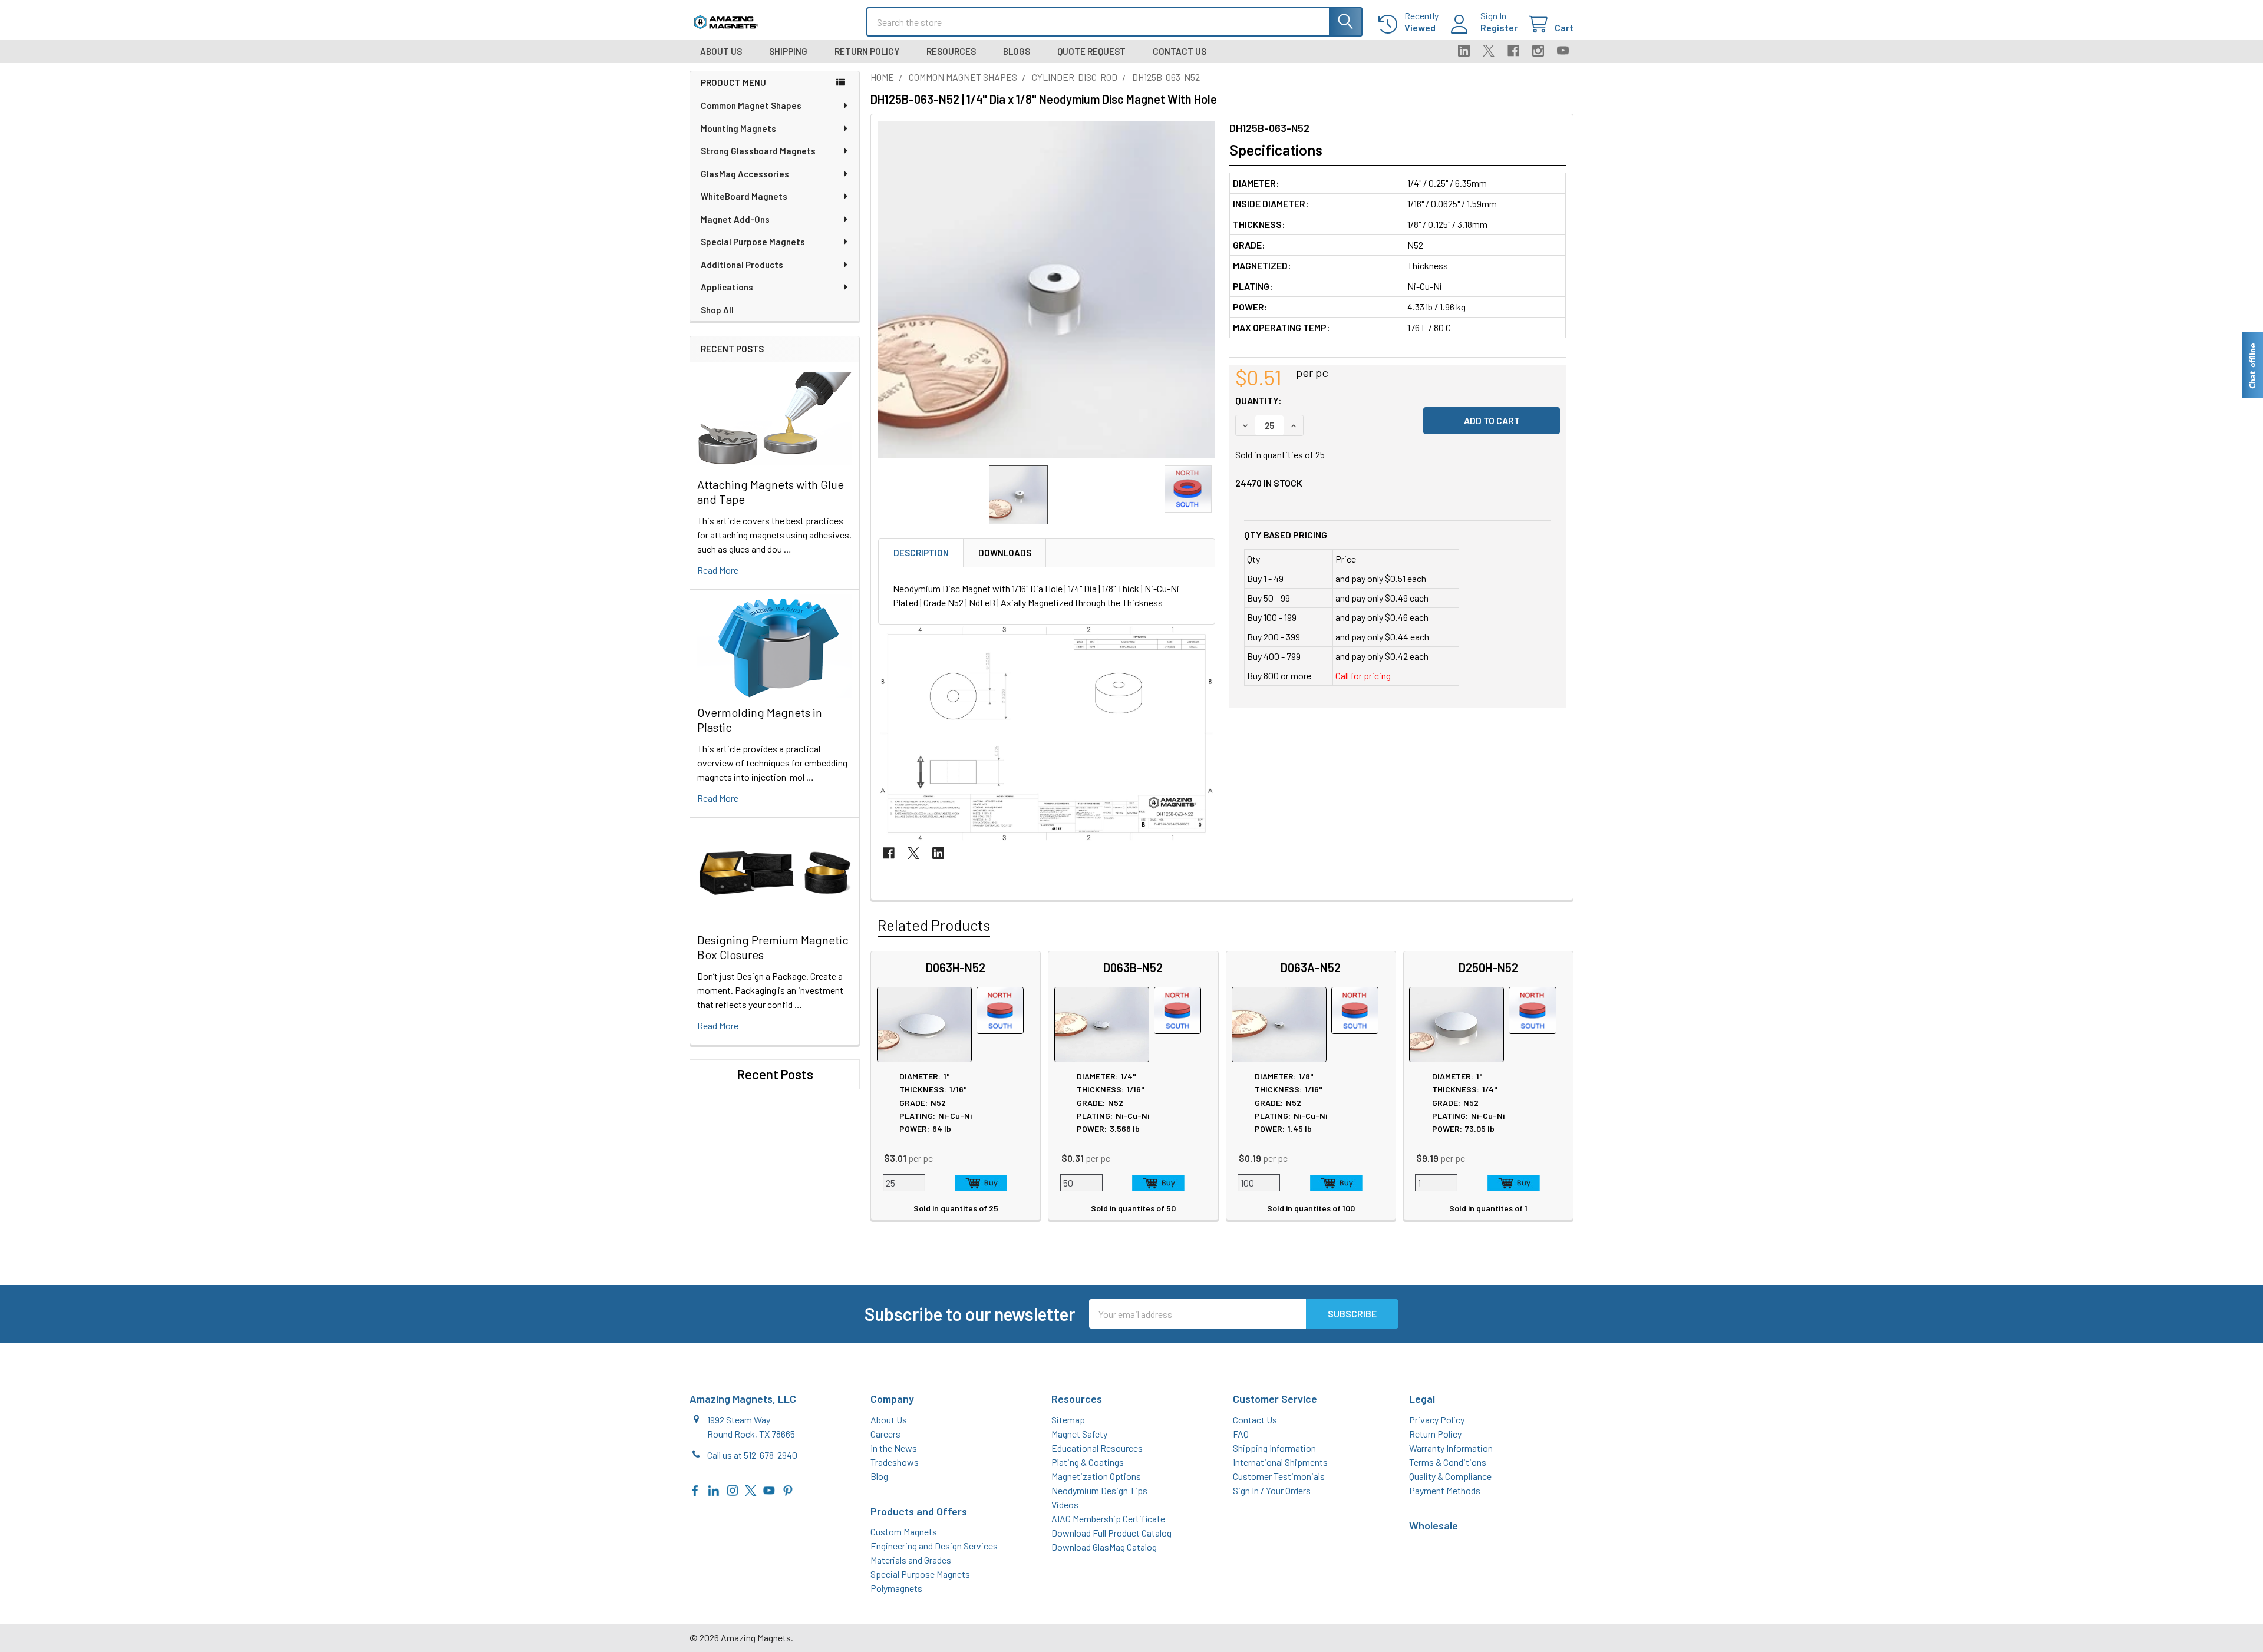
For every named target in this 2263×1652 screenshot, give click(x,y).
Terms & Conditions (1448, 1462)
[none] (1047, 290)
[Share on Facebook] (889, 853)
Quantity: (1258, 400)
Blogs (1017, 51)
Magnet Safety (1079, 1434)
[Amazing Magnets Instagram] (733, 1489)
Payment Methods (1445, 1490)
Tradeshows (895, 1462)
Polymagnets (896, 1588)
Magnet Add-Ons (735, 219)
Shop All (717, 310)
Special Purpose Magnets (753, 242)
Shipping (788, 51)
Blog (879, 1476)
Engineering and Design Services (934, 1546)
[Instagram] (1538, 51)
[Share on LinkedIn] (938, 853)
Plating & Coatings (1088, 1462)
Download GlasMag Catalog (1104, 1547)
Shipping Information (1274, 1448)
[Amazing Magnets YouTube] (769, 1489)
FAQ (1241, 1434)
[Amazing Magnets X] (751, 1489)
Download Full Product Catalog (1111, 1533)
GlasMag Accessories (745, 174)
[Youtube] (1563, 51)
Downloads (1005, 553)
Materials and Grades (911, 1560)
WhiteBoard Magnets (744, 196)
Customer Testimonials (1279, 1476)
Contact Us (1180, 51)
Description (921, 553)
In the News (894, 1448)
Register (1499, 27)
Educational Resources (1097, 1448)
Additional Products (742, 265)
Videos (1065, 1504)
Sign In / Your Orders (1272, 1490)
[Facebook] (1513, 51)
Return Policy (867, 51)
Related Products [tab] (934, 925)
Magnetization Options (1096, 1476)
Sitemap (1068, 1420)
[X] (1489, 51)
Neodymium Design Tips (1099, 1490)
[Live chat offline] (2252, 365)
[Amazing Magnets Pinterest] (788, 1489)
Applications (727, 287)
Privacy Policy (1437, 1420)
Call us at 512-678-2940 (752, 1455)
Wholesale (1434, 1525)
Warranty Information (1451, 1448)
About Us (721, 51)
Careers (885, 1434)
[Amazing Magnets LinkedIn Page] (714, 1489)
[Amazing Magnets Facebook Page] (695, 1489)
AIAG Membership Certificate (1108, 1519)
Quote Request (1091, 51)
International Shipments (1280, 1462)
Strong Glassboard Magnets (758, 151)
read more (718, 570)
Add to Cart (981, 1183)
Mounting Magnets (738, 128)
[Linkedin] (1464, 51)
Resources (951, 51)
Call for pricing (1363, 675)
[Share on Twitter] (913, 853)
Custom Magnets (904, 1532)
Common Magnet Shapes (751, 105)
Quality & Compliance (1450, 1476)
